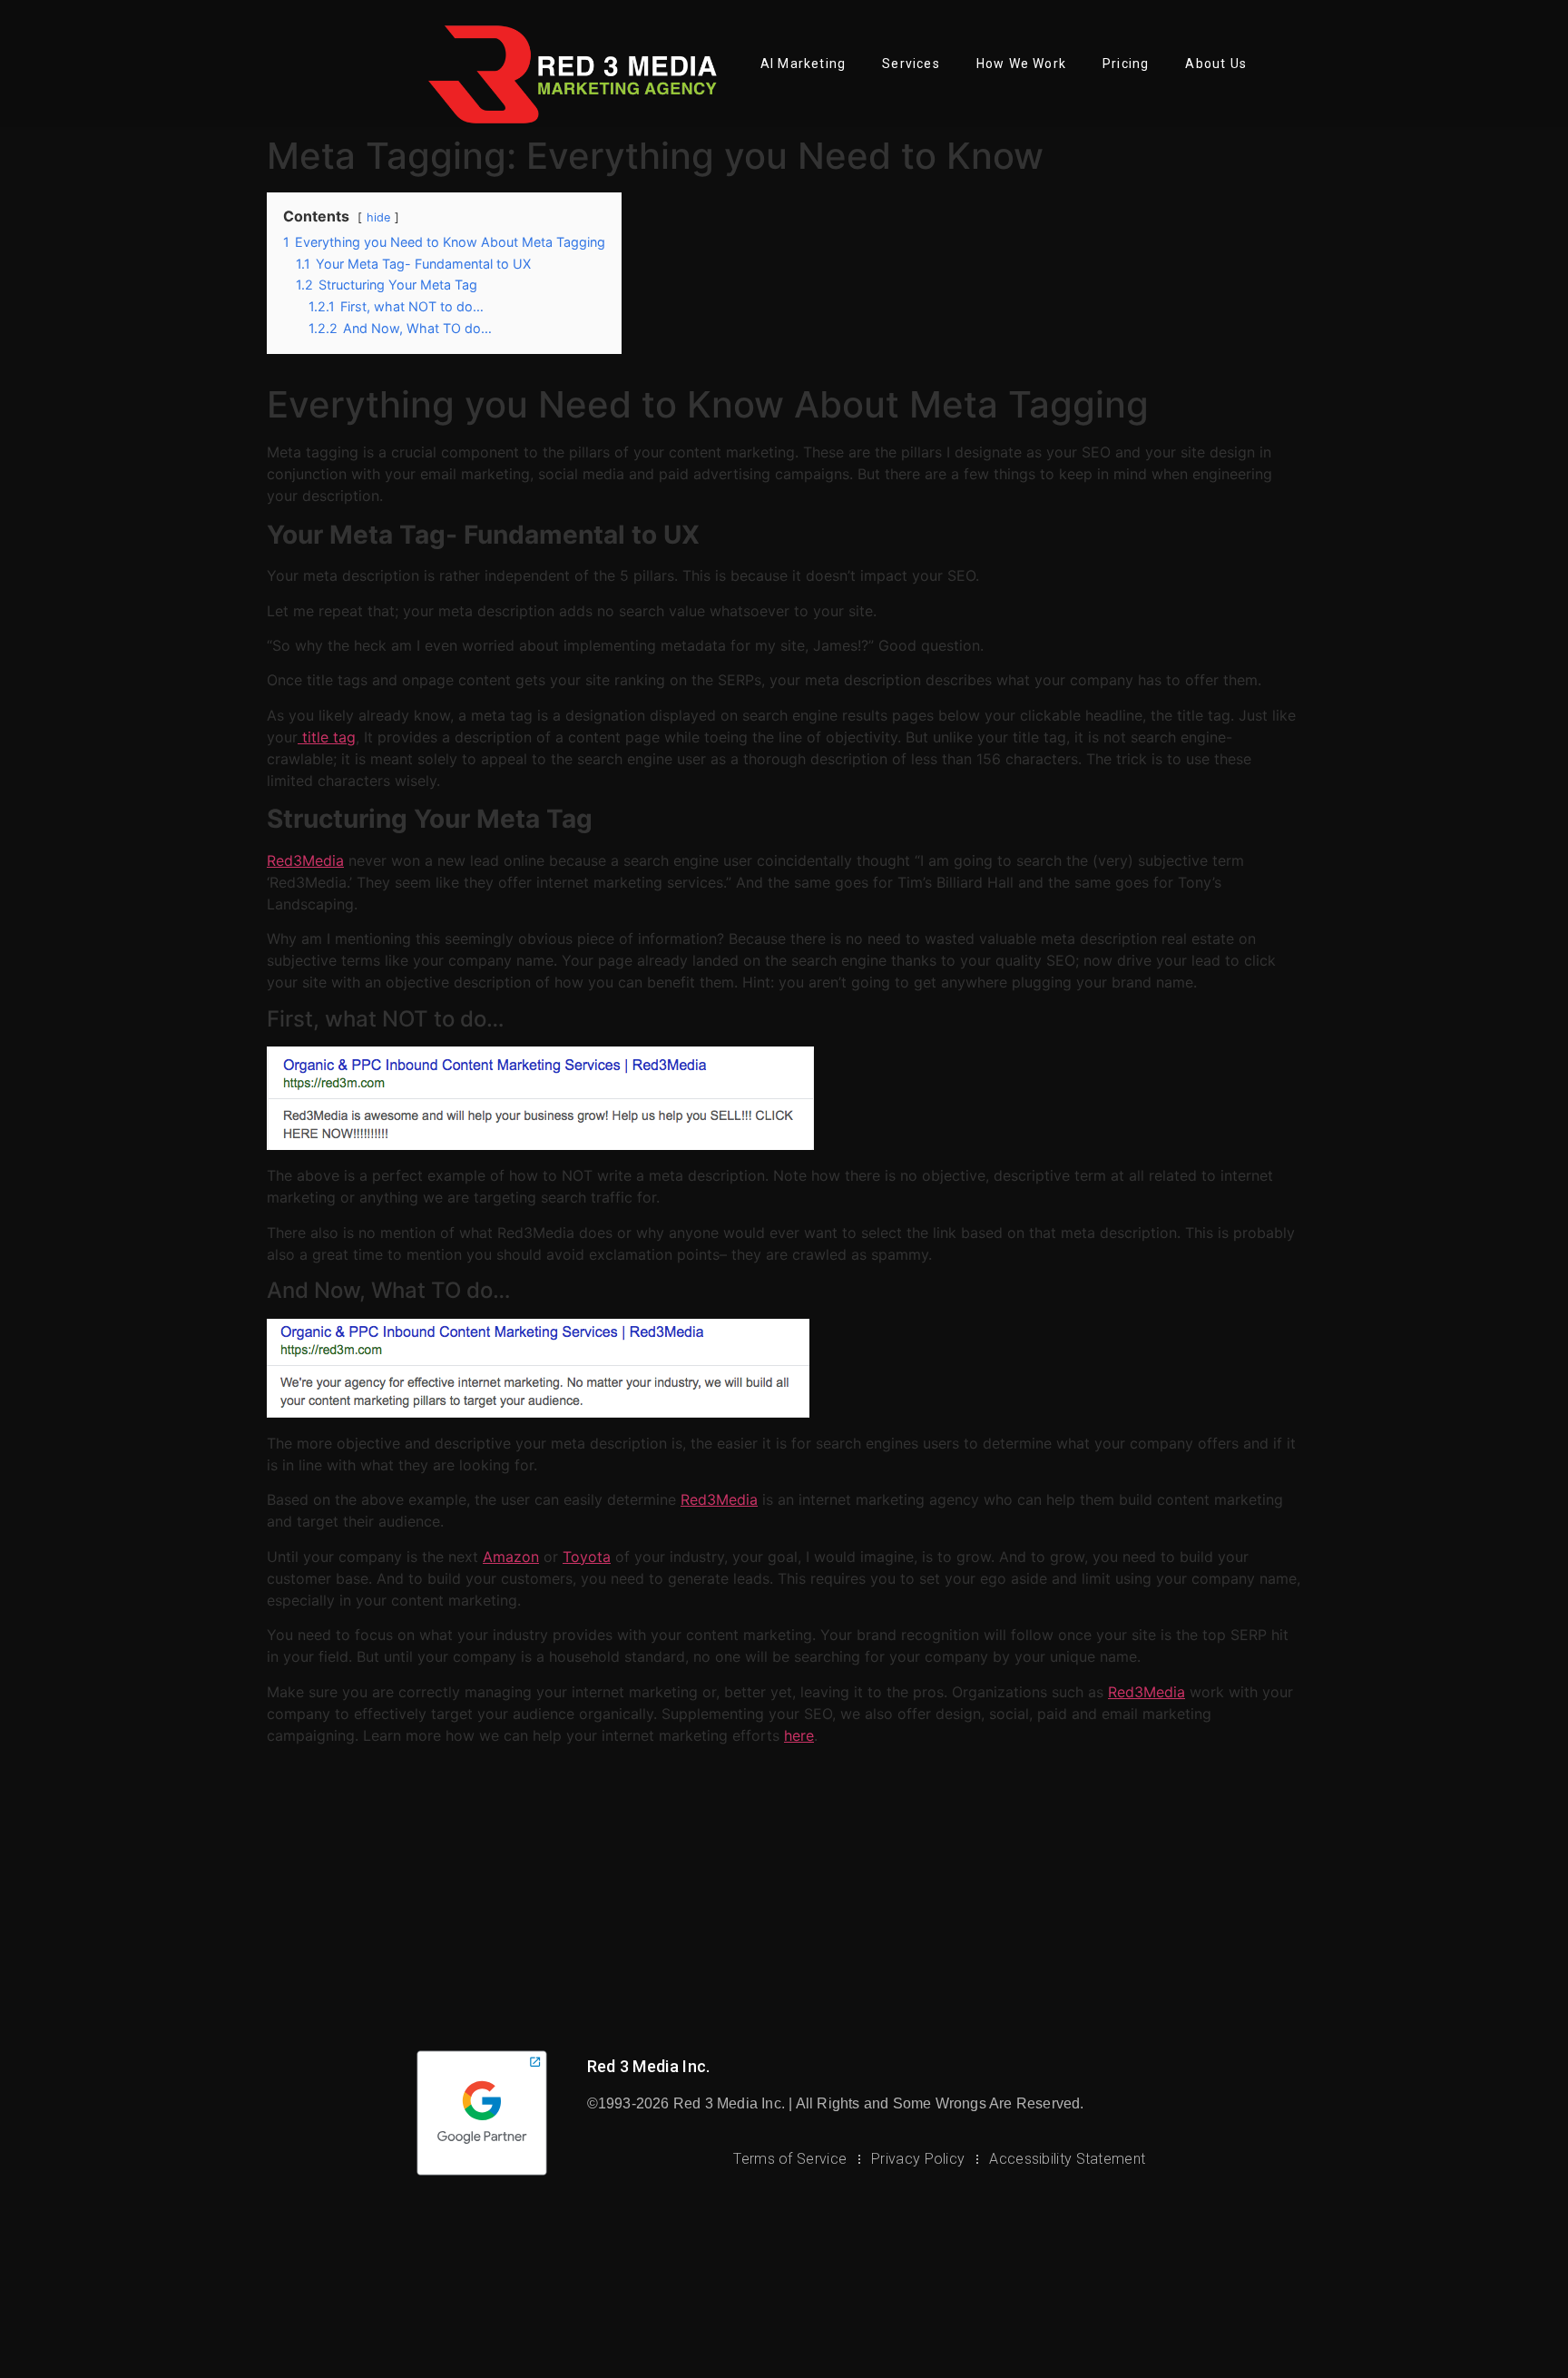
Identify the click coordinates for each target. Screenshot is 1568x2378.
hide (378, 217)
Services (911, 64)
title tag (327, 737)
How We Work (1021, 64)
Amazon (511, 1557)
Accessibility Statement (1067, 2159)
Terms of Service (790, 2159)
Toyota (587, 1557)
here (799, 1735)
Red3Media (305, 860)
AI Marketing (803, 64)
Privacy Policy (918, 2159)
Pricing (1126, 64)
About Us (1216, 64)
